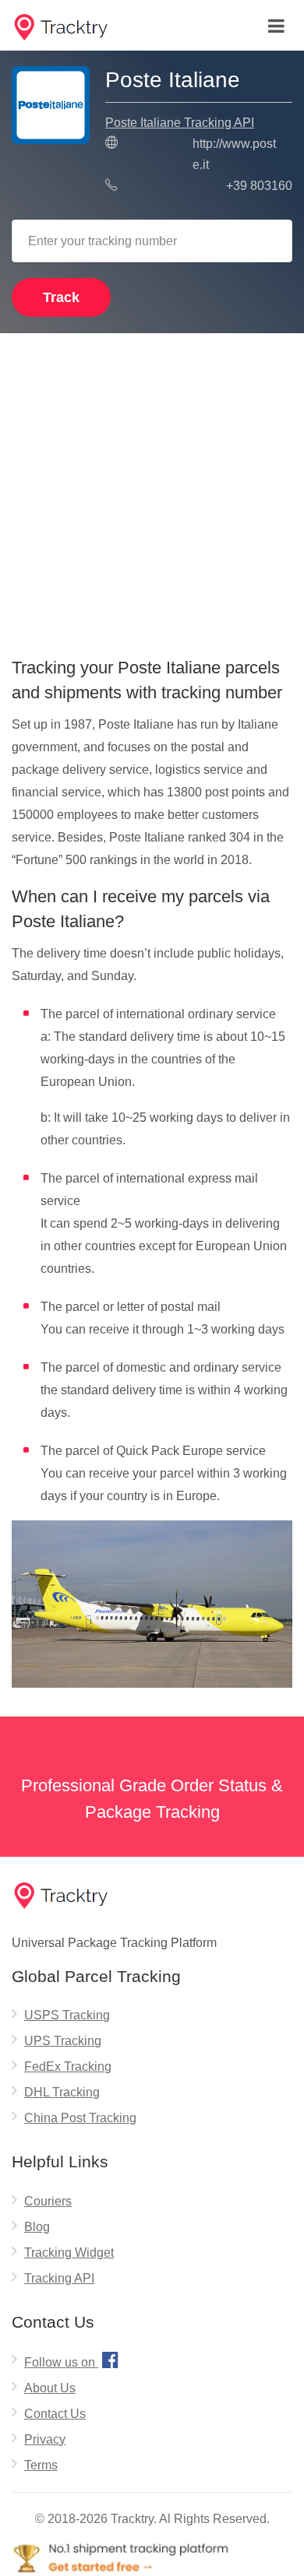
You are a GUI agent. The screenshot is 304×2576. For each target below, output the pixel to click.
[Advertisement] (152, 490)
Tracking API (59, 2278)
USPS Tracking (67, 2015)
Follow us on (71, 2360)
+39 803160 (259, 186)
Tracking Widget (69, 2253)
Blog (37, 2227)
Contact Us (55, 2414)
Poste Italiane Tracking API (180, 123)
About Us (50, 2388)
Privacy (45, 2439)
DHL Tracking (62, 2092)
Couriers (48, 2201)
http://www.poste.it (234, 154)
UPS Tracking (63, 2041)
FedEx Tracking (68, 2066)
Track (61, 297)
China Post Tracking (80, 2118)
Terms (41, 2465)
